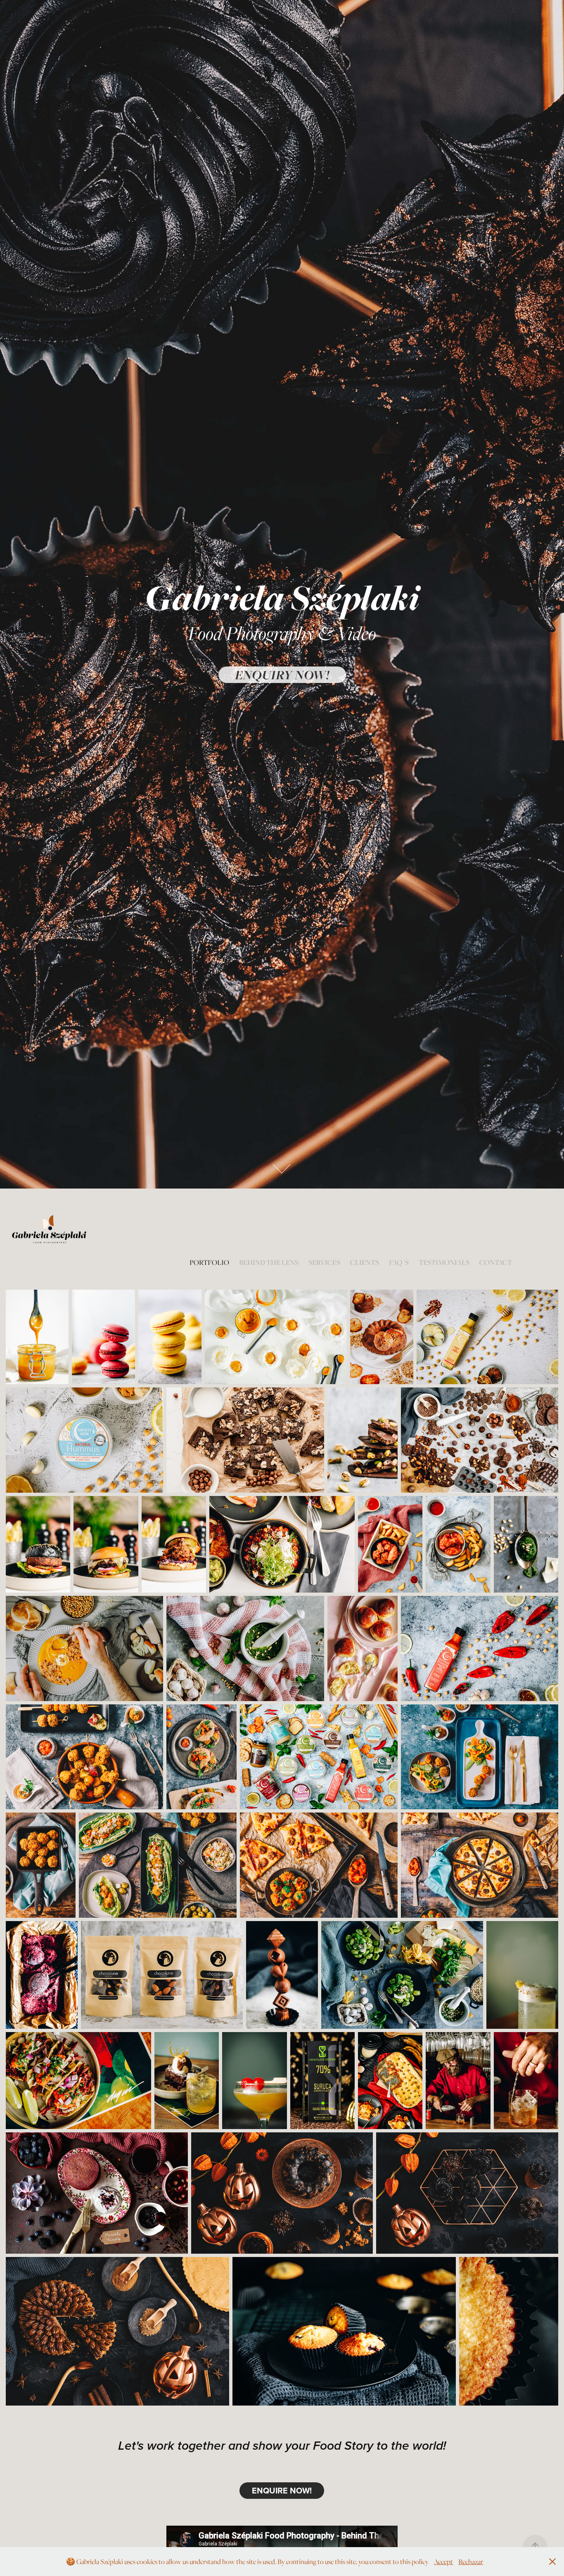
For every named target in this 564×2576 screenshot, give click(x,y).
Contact (496, 1262)
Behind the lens (269, 1262)
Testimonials (444, 1262)
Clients (365, 1262)
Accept (443, 2562)
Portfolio (209, 1262)
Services (324, 1262)
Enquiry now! (282, 675)
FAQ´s (399, 1262)
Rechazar (471, 2562)
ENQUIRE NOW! (282, 2490)
